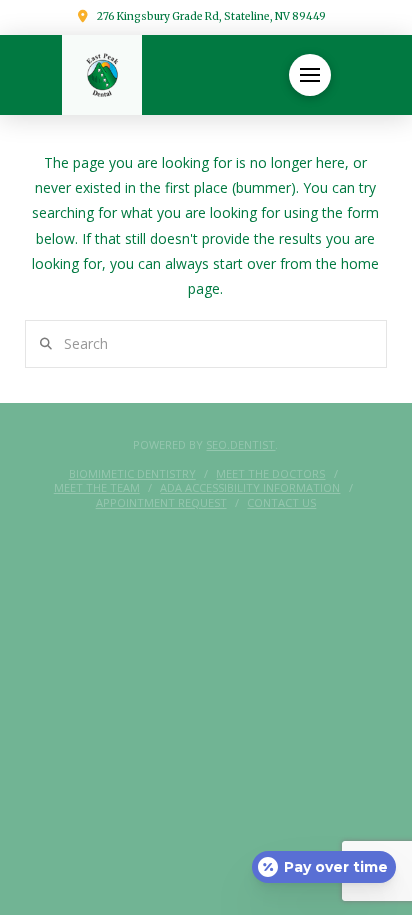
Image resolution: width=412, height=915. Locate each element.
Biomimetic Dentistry (132, 474)
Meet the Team (97, 488)
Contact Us (281, 503)
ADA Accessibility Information (250, 488)
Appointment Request (161, 503)
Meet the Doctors (270, 474)
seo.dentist (240, 444)
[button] (310, 75)
